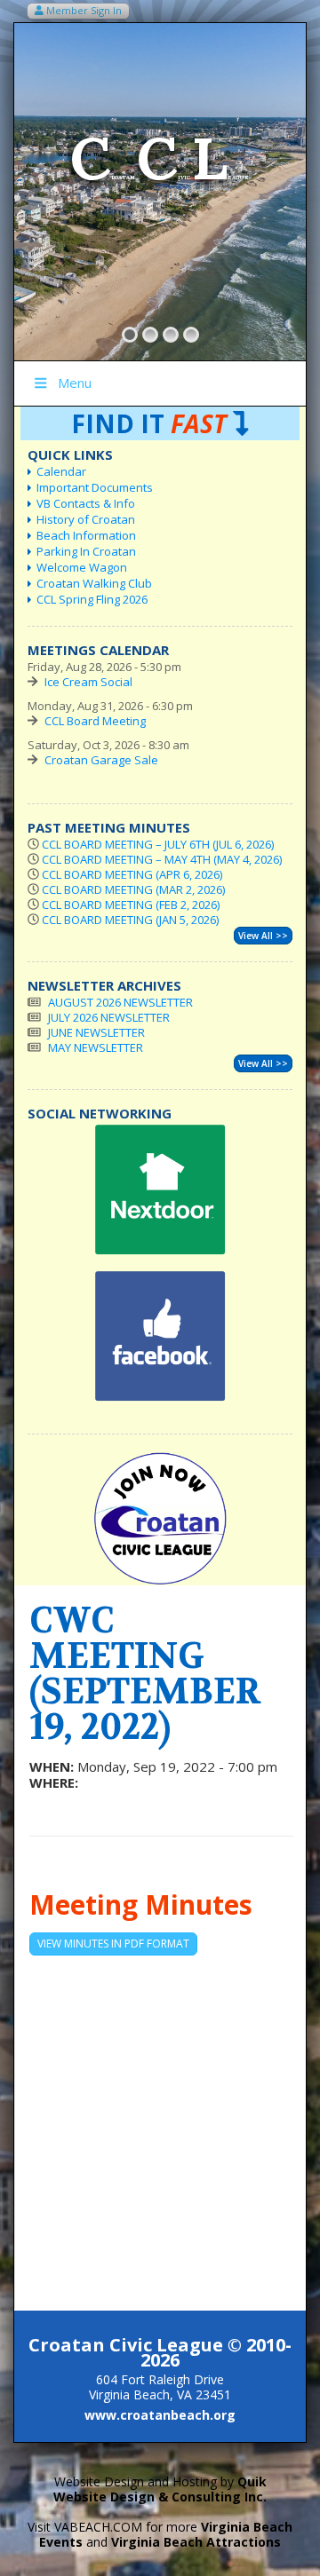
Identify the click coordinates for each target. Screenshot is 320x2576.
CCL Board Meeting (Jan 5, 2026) (130, 920)
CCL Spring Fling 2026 (92, 599)
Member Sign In (83, 10)
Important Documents (95, 487)
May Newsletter (96, 1047)
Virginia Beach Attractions (196, 2542)
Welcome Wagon (82, 567)
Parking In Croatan (86, 551)
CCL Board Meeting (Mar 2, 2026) (133, 889)
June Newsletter (96, 1032)
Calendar (61, 471)
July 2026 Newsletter (109, 1017)
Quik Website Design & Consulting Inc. (160, 2489)
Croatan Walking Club (94, 583)
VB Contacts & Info (86, 503)
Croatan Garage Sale (101, 760)
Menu (75, 383)
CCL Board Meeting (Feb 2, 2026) (131, 905)
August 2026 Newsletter (120, 1002)
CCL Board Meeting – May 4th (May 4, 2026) (162, 859)
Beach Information (86, 535)
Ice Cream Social (88, 682)
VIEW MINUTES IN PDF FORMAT (113, 1944)
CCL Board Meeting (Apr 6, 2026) (132, 874)
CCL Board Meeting (95, 721)
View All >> (263, 936)
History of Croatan (86, 519)
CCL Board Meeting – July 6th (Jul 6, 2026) (158, 844)
